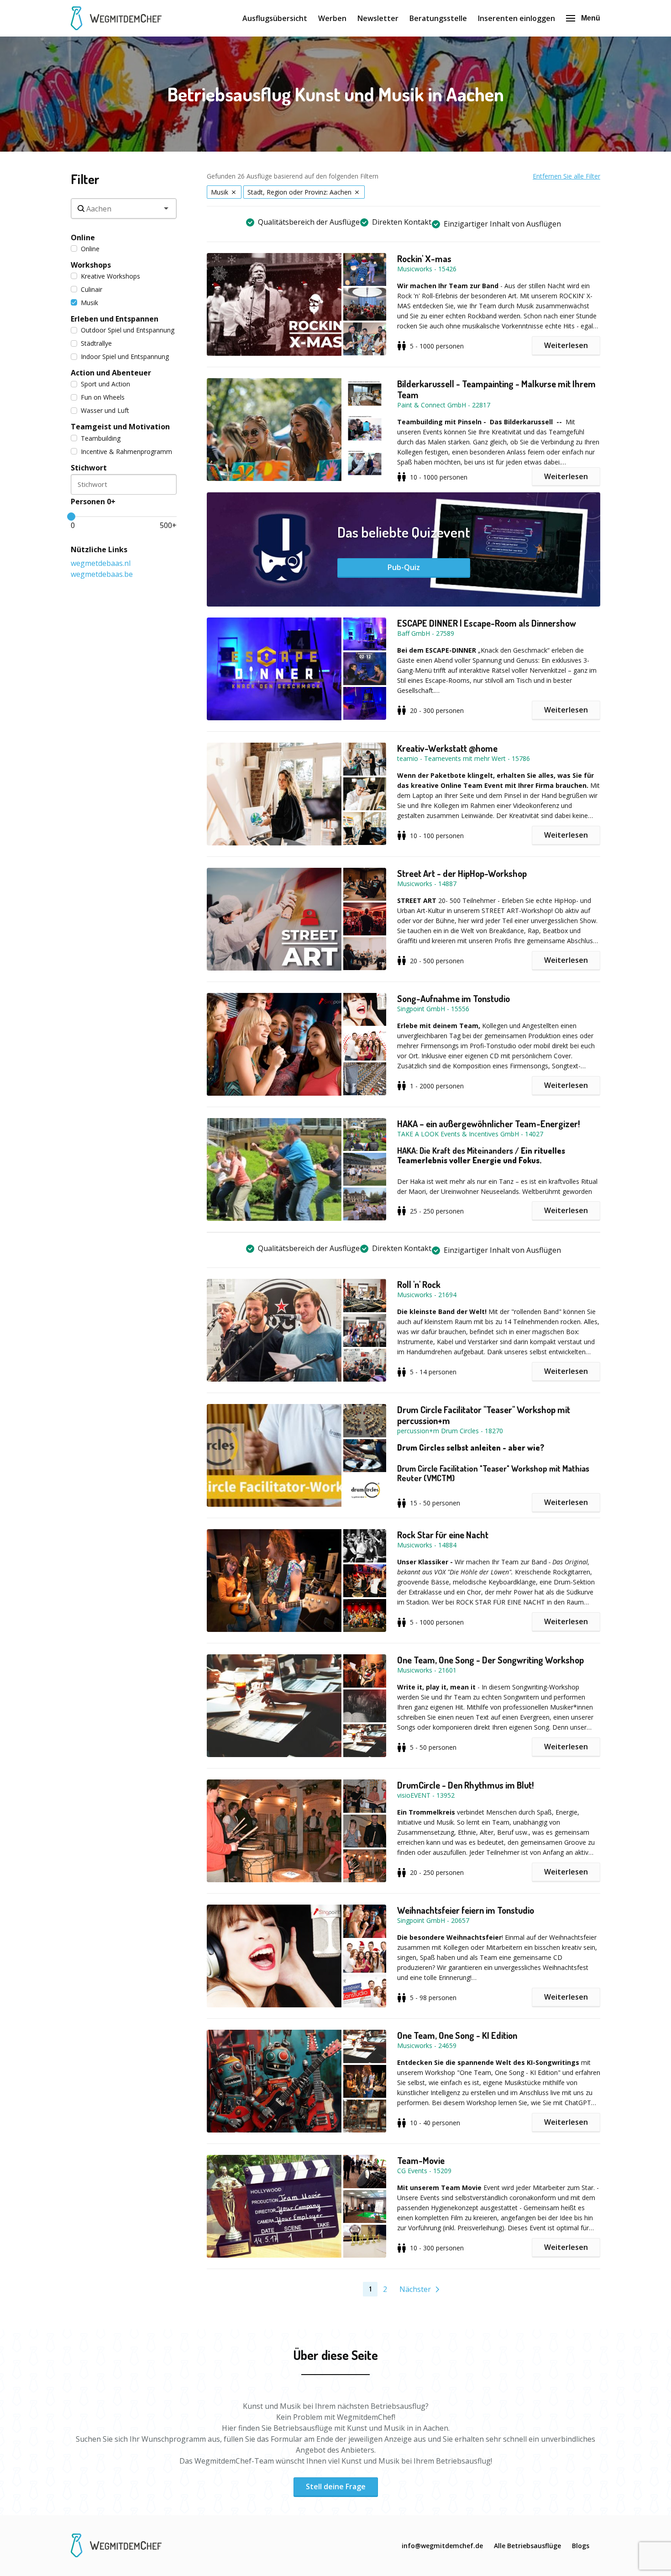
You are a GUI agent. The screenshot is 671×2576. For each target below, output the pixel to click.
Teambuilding (101, 438)
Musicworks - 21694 (427, 1295)
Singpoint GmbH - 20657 (433, 1920)
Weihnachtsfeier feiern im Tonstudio (466, 1910)
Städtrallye (96, 343)
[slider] (71, 517)
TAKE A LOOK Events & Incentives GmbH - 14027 (470, 1134)
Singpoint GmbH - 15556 (433, 1009)
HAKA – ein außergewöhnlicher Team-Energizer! (488, 1124)
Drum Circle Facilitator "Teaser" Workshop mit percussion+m (484, 1415)
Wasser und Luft (105, 410)
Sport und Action (105, 384)
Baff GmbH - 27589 (426, 633)
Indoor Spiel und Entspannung (125, 356)
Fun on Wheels (103, 397)
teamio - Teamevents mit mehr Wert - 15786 (464, 758)
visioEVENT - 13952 (426, 1795)
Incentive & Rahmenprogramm (126, 451)
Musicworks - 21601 (427, 1670)
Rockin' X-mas (424, 259)
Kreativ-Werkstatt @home (447, 748)
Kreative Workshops (110, 276)
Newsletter (378, 18)
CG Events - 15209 (424, 2171)
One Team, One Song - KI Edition (457, 2035)
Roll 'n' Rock (419, 1284)
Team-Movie (421, 2160)
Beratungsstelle (438, 18)
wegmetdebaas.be (102, 574)
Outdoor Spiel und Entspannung (128, 330)
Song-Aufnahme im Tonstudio (453, 998)
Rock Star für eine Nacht (443, 1535)
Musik (89, 303)
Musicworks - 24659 (427, 2045)
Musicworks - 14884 (427, 1545)
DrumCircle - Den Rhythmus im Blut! (465, 1785)
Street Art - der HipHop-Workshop (462, 873)
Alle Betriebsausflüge (527, 2546)
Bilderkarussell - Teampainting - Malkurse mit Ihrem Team (496, 389)
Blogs (581, 2546)
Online (90, 249)
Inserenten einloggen (516, 18)
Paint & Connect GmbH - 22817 (444, 405)
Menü (591, 18)
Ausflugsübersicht (275, 18)
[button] (302, 304)
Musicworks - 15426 (427, 269)
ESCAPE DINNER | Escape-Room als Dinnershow (487, 623)
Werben (332, 18)
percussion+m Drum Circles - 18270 (450, 1431)
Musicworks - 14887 (427, 884)
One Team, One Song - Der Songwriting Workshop (490, 1660)
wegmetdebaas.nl (101, 563)
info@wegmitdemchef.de (442, 2546)
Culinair (92, 289)
